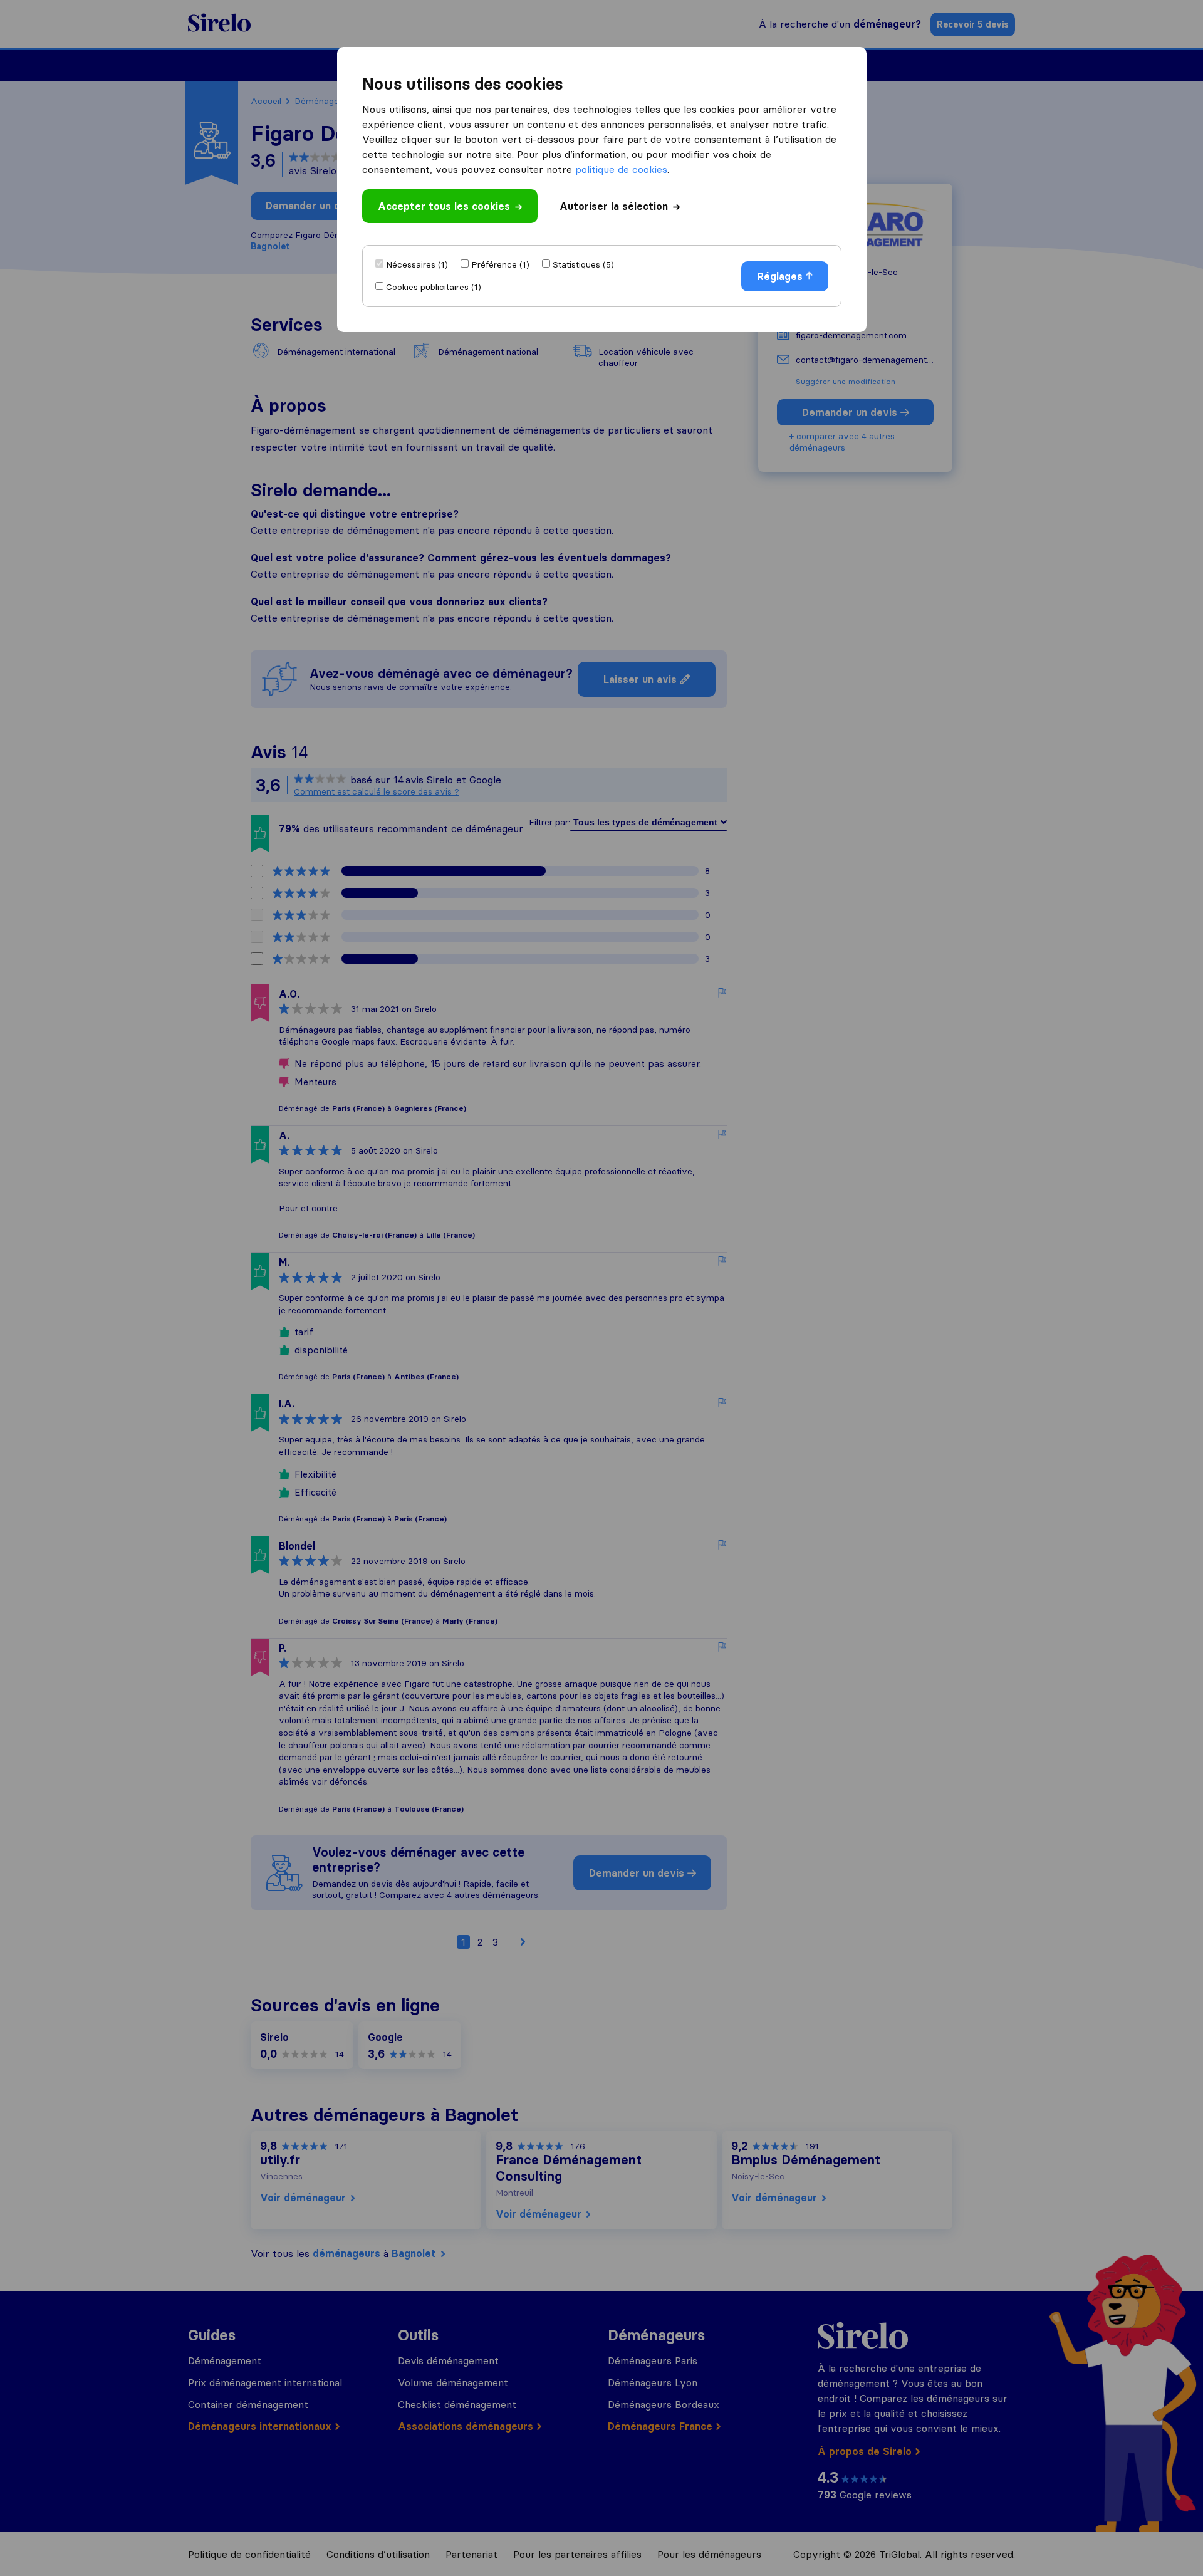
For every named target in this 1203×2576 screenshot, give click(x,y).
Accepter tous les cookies (444, 206)
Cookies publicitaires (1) (434, 287)
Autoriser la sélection (614, 206)
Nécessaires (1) (417, 264)
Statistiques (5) (583, 264)
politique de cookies (621, 169)
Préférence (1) (500, 264)
